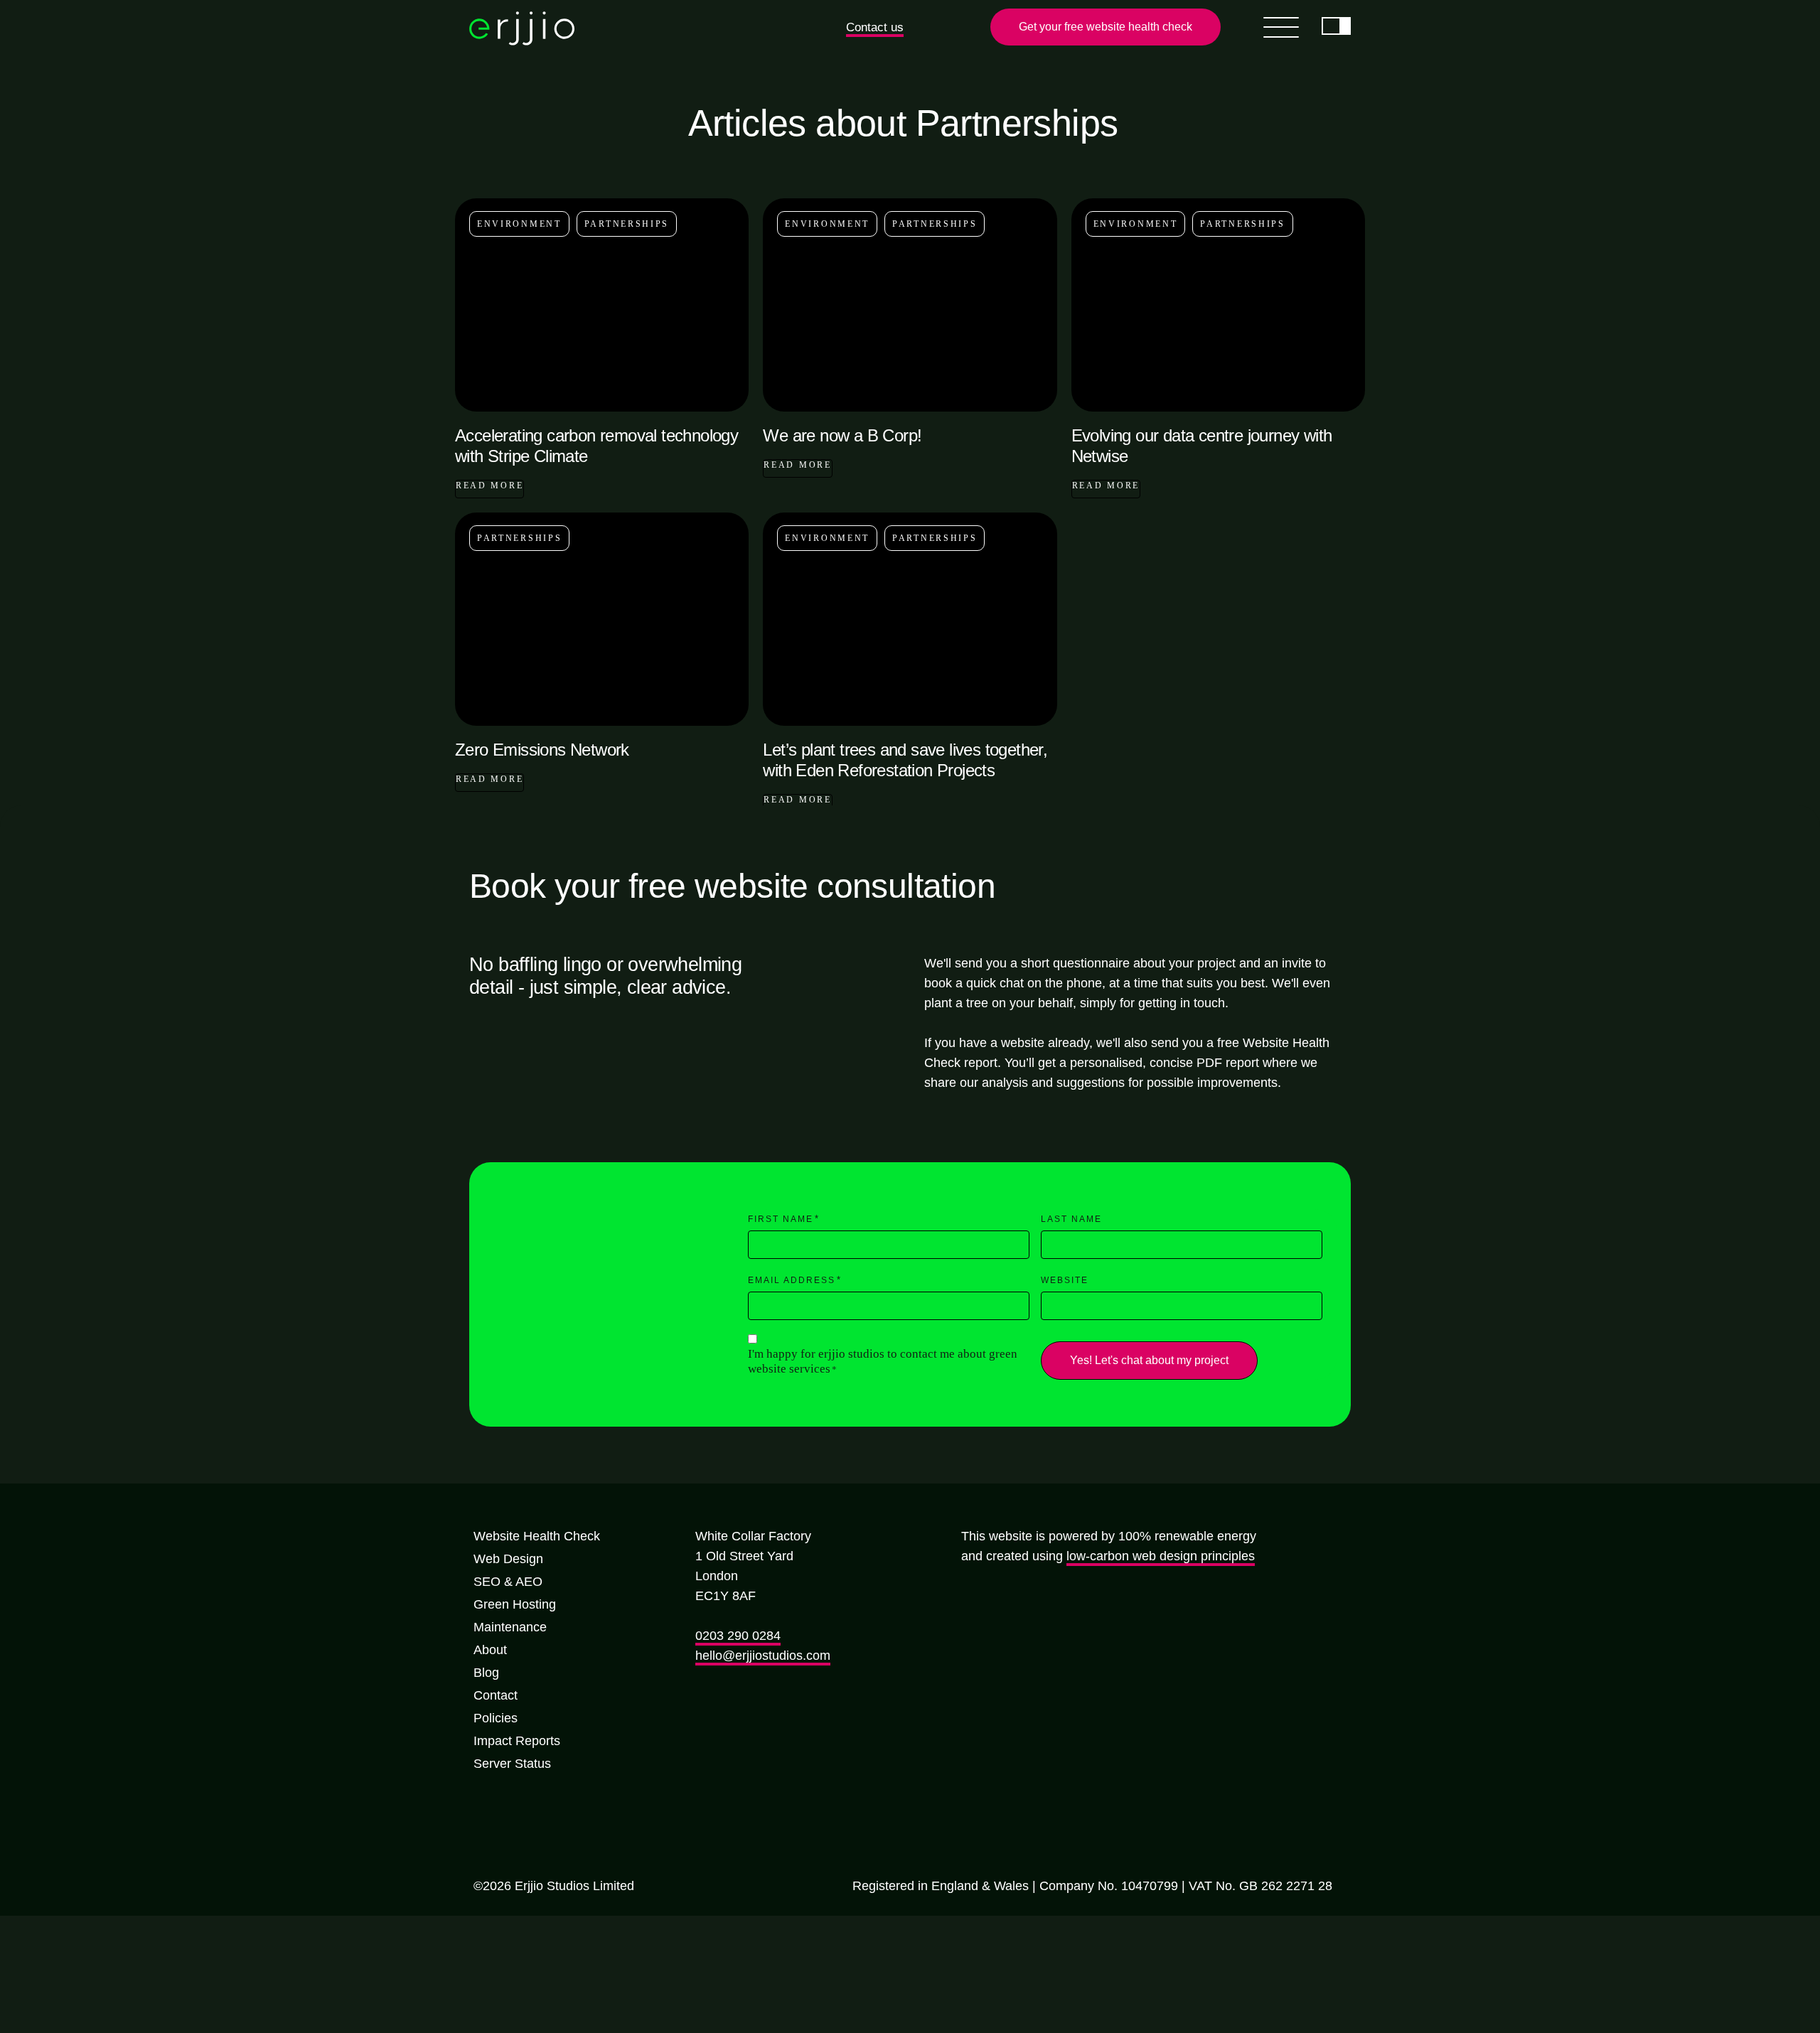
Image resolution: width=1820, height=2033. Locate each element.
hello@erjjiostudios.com (763, 1658)
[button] (879, 28)
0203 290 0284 (738, 1638)
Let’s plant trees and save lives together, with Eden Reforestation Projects (905, 763)
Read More (489, 488)
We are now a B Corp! (842, 438)
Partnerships (627, 227)
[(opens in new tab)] (977, 1643)
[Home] (522, 43)
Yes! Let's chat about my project (1135, 1363)
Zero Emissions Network (542, 752)
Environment (519, 227)
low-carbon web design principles (1161, 1559)
